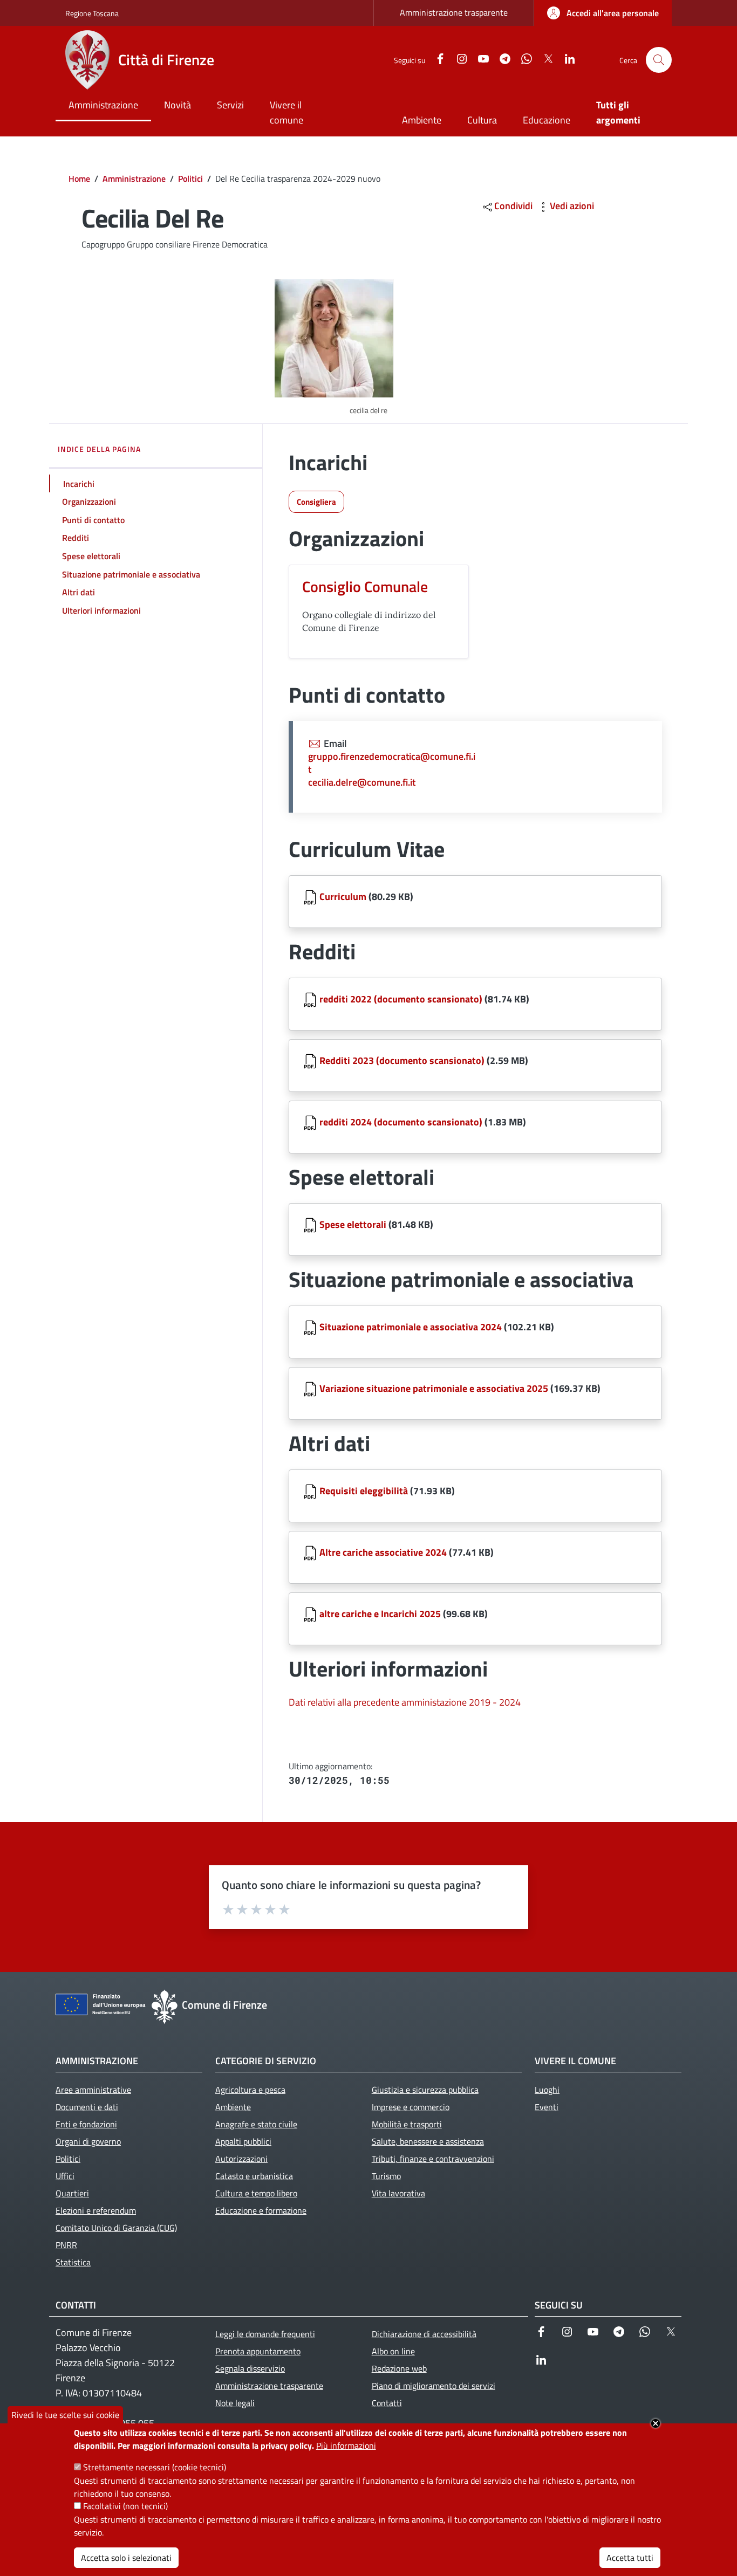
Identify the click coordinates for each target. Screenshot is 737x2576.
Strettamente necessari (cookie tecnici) (155, 2467)
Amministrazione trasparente (454, 12)
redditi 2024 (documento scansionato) (401, 1122)
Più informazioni (346, 2446)
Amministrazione (134, 178)
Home (79, 178)
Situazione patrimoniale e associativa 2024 (411, 1327)
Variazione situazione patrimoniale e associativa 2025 (434, 1388)
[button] (659, 60)
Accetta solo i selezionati (126, 2557)
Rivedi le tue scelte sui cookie (65, 2415)
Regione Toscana (92, 13)
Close (656, 2423)
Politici (190, 178)
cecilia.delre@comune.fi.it (362, 782)
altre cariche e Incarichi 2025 (380, 1614)
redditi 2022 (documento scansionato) (401, 999)
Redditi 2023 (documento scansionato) (402, 1060)
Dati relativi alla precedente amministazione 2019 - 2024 (405, 1702)
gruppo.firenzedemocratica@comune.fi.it (392, 763)
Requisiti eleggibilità (364, 1491)
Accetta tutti (630, 2557)
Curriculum (344, 897)
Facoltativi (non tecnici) (125, 2506)
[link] (603, 13)
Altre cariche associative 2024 (383, 1552)
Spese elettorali (353, 1224)
